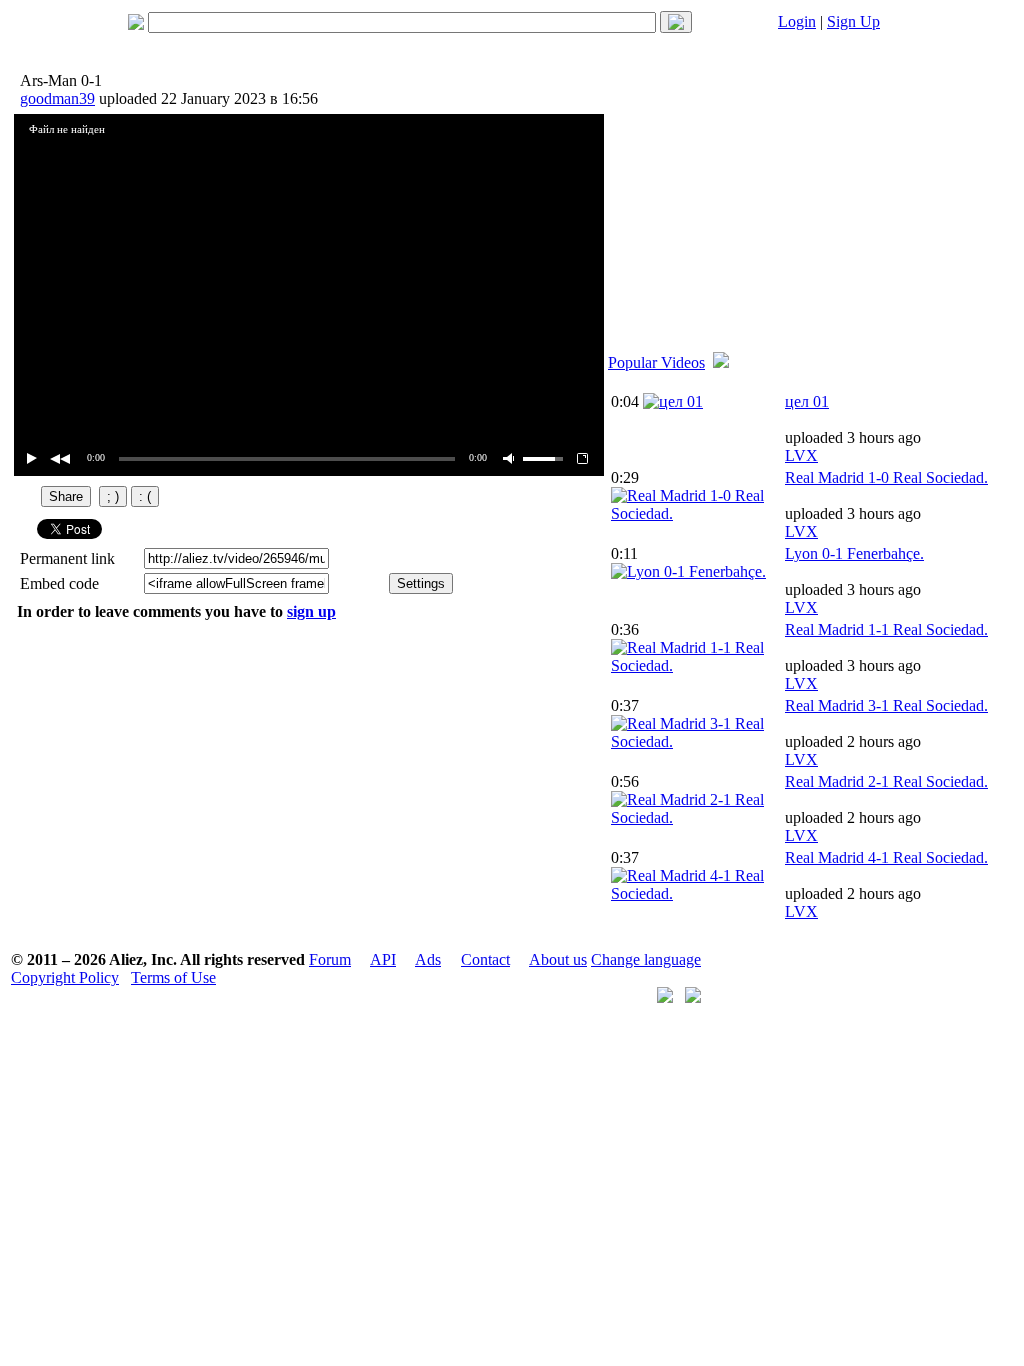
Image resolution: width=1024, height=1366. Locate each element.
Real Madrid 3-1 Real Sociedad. (886, 705)
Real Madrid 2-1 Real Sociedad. (886, 781)
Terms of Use (173, 977)
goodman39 (57, 98)
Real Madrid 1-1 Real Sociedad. (886, 629)
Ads (428, 959)
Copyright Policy (65, 977)
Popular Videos (656, 362)
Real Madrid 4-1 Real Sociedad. (886, 857)
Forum (330, 959)
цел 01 (807, 401)
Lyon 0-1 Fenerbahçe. (854, 553)
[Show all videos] (721, 362)
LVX (801, 455)
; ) (113, 496)
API (383, 959)
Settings (421, 583)
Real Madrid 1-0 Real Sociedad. (886, 477)
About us (558, 959)
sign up (311, 611)
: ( (145, 496)
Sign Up (853, 21)
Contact (485, 959)
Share (66, 496)
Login (797, 21)
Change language (646, 959)
